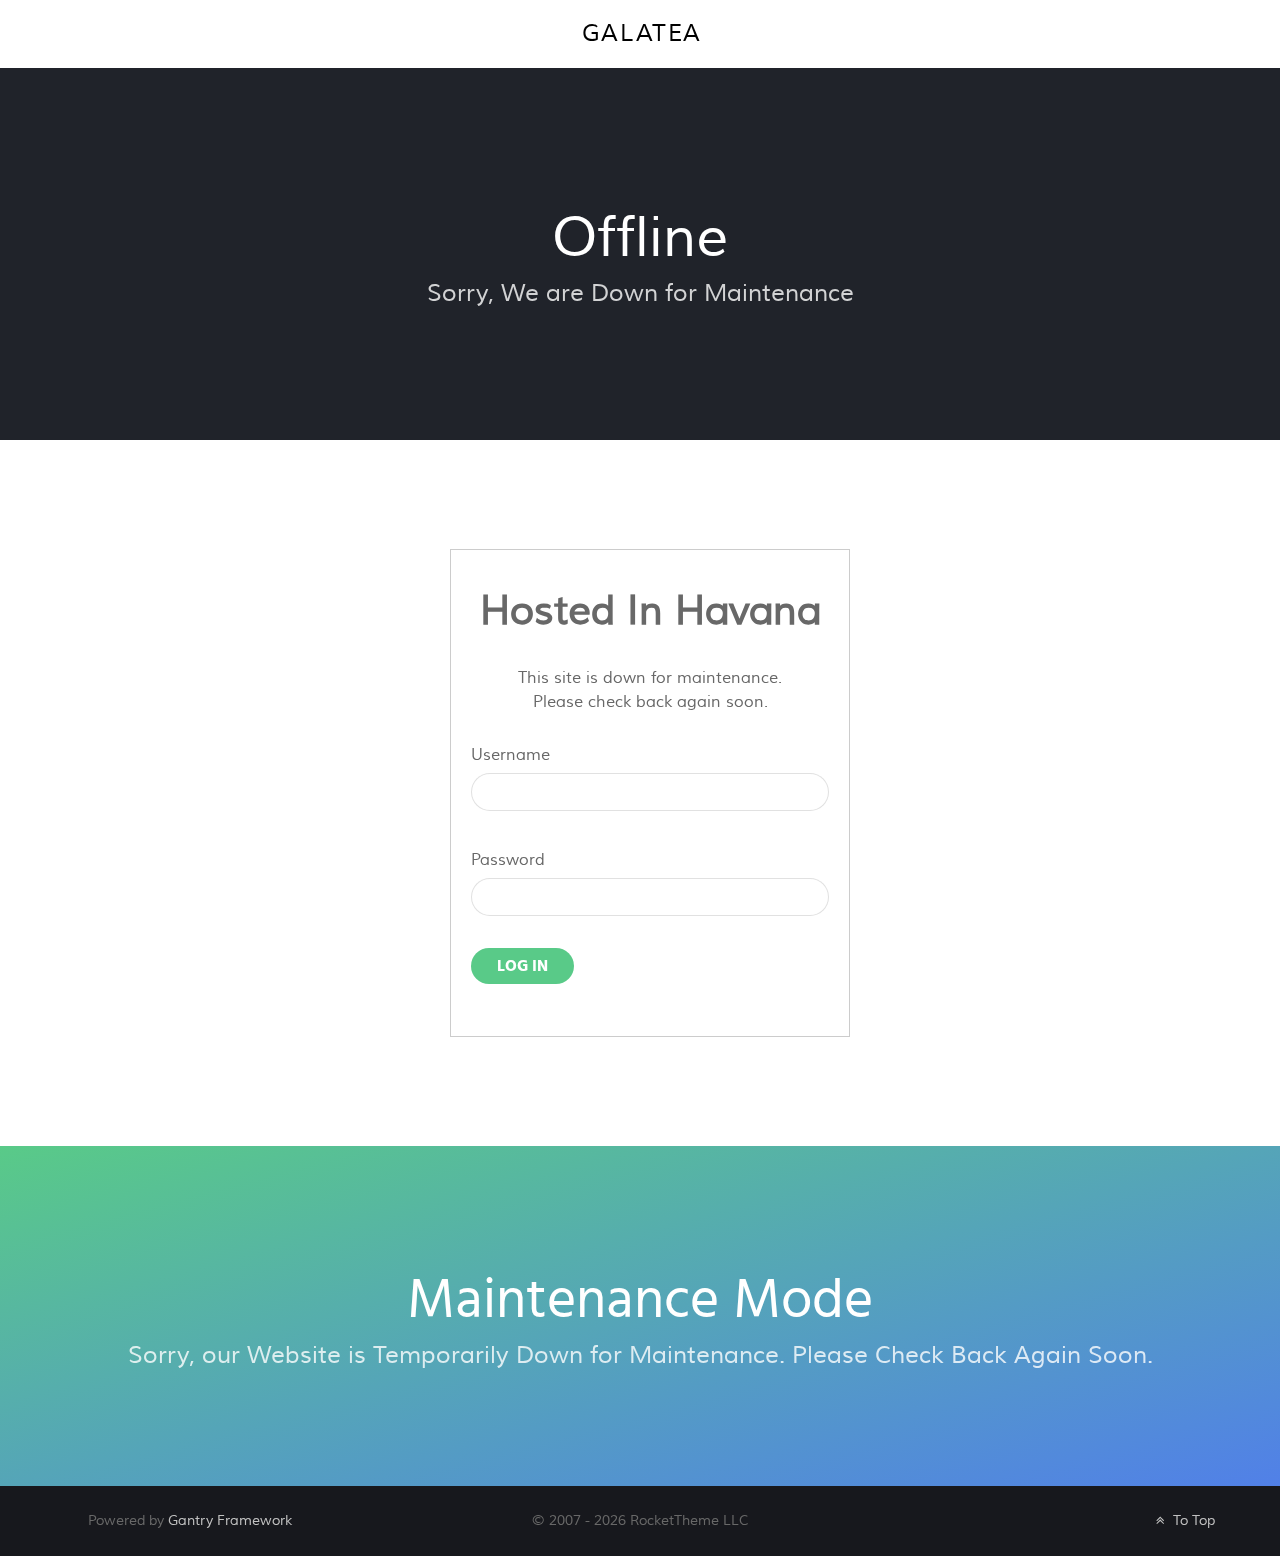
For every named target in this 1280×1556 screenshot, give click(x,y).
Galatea (642, 33)
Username (510, 755)
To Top (1192, 1520)
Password (508, 860)
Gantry (230, 1520)
